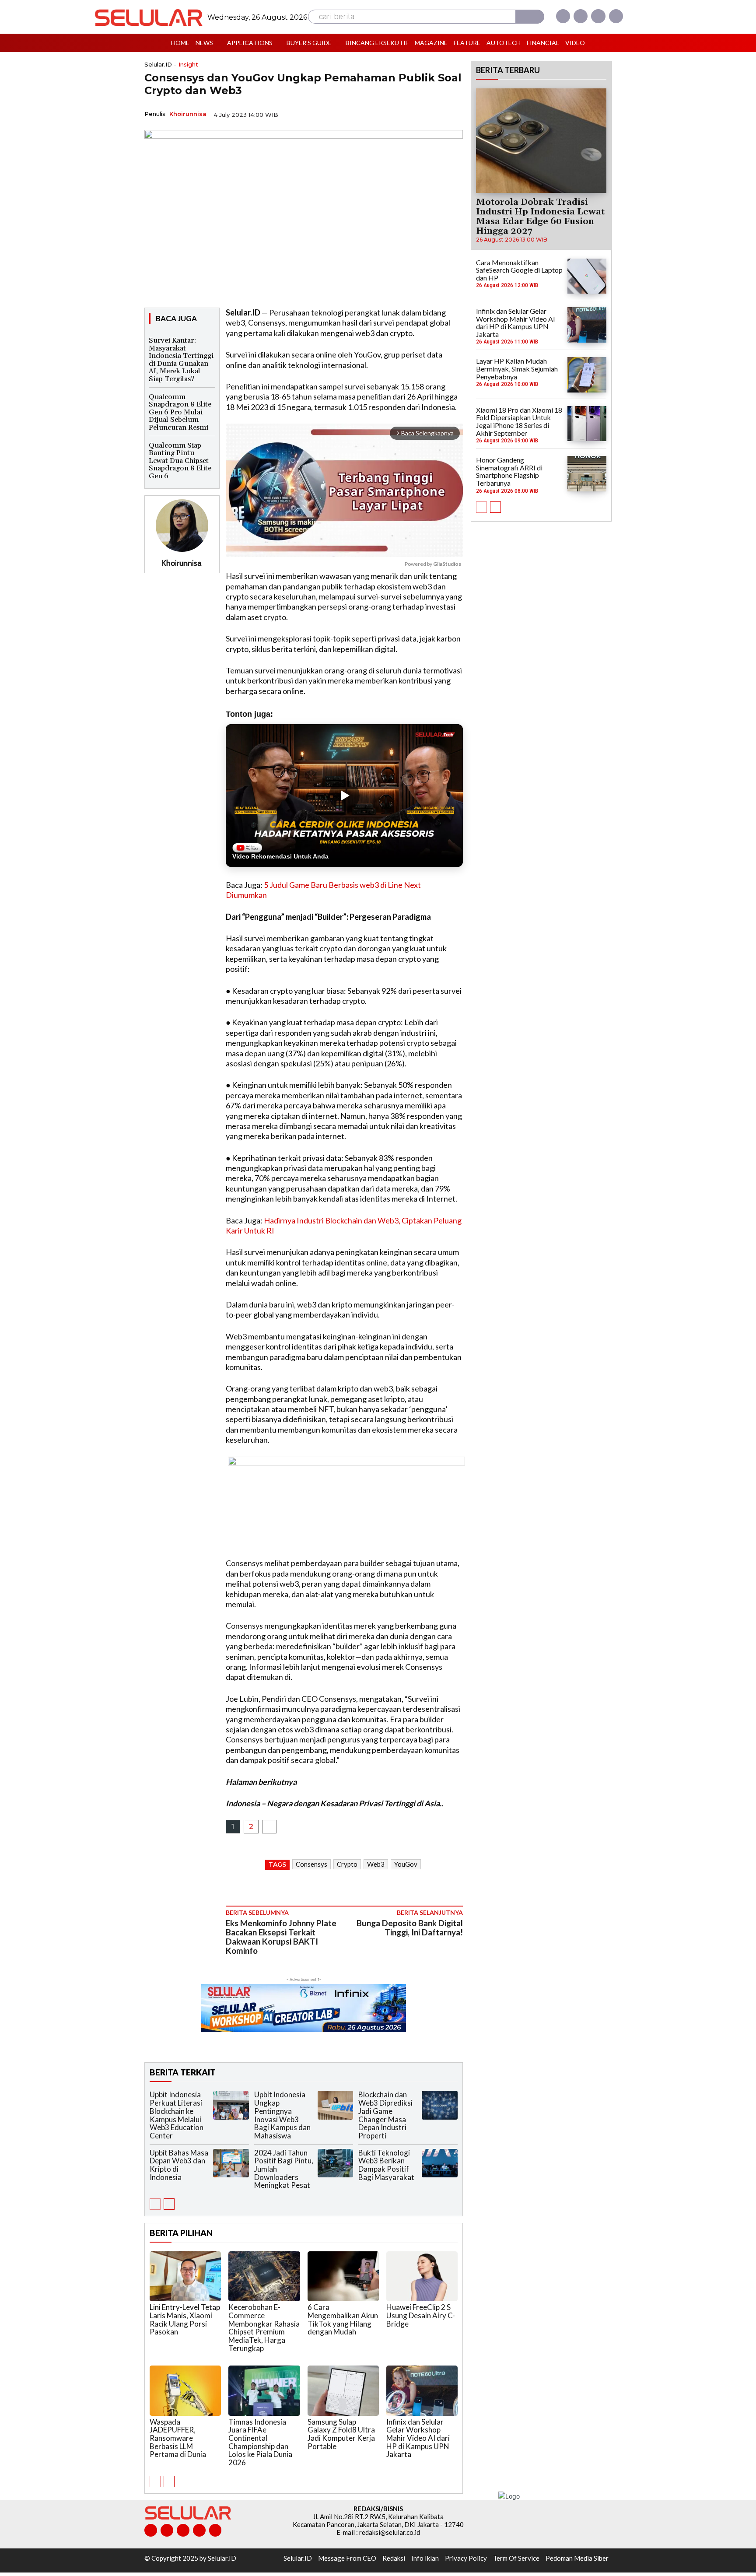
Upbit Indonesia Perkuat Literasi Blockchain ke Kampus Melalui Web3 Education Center (177, 2115)
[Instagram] (581, 16)
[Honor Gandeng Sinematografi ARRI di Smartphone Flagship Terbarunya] (587, 473)
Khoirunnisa (188, 114)
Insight (188, 65)
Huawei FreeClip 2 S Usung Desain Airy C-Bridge (421, 2315)
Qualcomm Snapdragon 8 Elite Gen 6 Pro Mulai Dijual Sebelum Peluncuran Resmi (180, 412)
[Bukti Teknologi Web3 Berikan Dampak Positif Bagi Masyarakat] (440, 2163)
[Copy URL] (433, 114)
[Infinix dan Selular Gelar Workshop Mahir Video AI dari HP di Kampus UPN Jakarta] (422, 2390)
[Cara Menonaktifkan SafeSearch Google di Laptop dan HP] (587, 276)
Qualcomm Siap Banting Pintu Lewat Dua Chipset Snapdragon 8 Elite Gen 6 (180, 461)
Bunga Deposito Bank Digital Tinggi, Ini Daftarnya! (410, 1928)
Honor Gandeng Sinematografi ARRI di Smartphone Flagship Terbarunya (509, 471)
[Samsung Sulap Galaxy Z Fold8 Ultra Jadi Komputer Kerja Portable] (343, 2390)
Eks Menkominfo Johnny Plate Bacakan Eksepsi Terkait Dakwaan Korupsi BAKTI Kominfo (281, 1937)
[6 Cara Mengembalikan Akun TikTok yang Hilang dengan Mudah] (343, 2276)
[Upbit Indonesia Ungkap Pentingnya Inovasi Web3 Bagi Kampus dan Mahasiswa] (336, 2105)
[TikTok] (183, 2530)
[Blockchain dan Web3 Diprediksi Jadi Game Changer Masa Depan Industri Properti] (440, 2105)
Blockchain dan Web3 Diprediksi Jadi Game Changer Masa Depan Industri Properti (385, 2115)
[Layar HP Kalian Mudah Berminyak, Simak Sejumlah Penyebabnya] (587, 375)
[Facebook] (563, 16)
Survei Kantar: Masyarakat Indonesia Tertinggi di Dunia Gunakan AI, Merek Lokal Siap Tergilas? (181, 360)
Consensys (311, 1864)
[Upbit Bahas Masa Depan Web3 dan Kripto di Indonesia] (231, 2163)
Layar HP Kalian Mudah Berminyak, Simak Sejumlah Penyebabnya (517, 368)
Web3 (376, 1864)
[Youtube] (616, 16)
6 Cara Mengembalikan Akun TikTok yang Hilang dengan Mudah (343, 2319)
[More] (454, 114)
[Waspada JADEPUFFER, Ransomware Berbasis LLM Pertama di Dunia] (185, 2390)
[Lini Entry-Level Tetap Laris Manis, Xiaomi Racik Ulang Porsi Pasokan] (185, 2276)
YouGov (406, 1864)
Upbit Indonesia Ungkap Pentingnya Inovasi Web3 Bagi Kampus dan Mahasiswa (282, 2115)
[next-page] (169, 2204)
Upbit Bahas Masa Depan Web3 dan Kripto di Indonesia (179, 2165)
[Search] (530, 17)
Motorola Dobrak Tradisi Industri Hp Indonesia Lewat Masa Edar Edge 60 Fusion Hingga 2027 (540, 217)
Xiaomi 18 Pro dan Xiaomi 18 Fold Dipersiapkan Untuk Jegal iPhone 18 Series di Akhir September (519, 421)
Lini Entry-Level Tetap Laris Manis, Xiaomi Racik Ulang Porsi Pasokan (185, 2319)
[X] (598, 16)
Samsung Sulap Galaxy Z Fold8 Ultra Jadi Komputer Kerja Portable (341, 2434)
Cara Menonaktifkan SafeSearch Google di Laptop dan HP (519, 270)
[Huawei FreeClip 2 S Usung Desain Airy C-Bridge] (422, 2276)
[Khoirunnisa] (182, 526)
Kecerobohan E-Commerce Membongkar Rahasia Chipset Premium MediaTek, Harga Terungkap (264, 2327)
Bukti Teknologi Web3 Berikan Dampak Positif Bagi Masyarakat (386, 2165)
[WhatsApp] (413, 114)
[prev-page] (155, 2204)
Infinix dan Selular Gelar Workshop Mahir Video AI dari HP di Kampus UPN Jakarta (418, 2438)
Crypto (347, 1864)
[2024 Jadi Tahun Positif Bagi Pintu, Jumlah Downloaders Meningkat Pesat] (336, 2163)
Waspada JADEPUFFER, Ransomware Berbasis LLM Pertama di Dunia (178, 2438)
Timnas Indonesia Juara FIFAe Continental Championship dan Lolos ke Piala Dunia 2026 (260, 2442)
